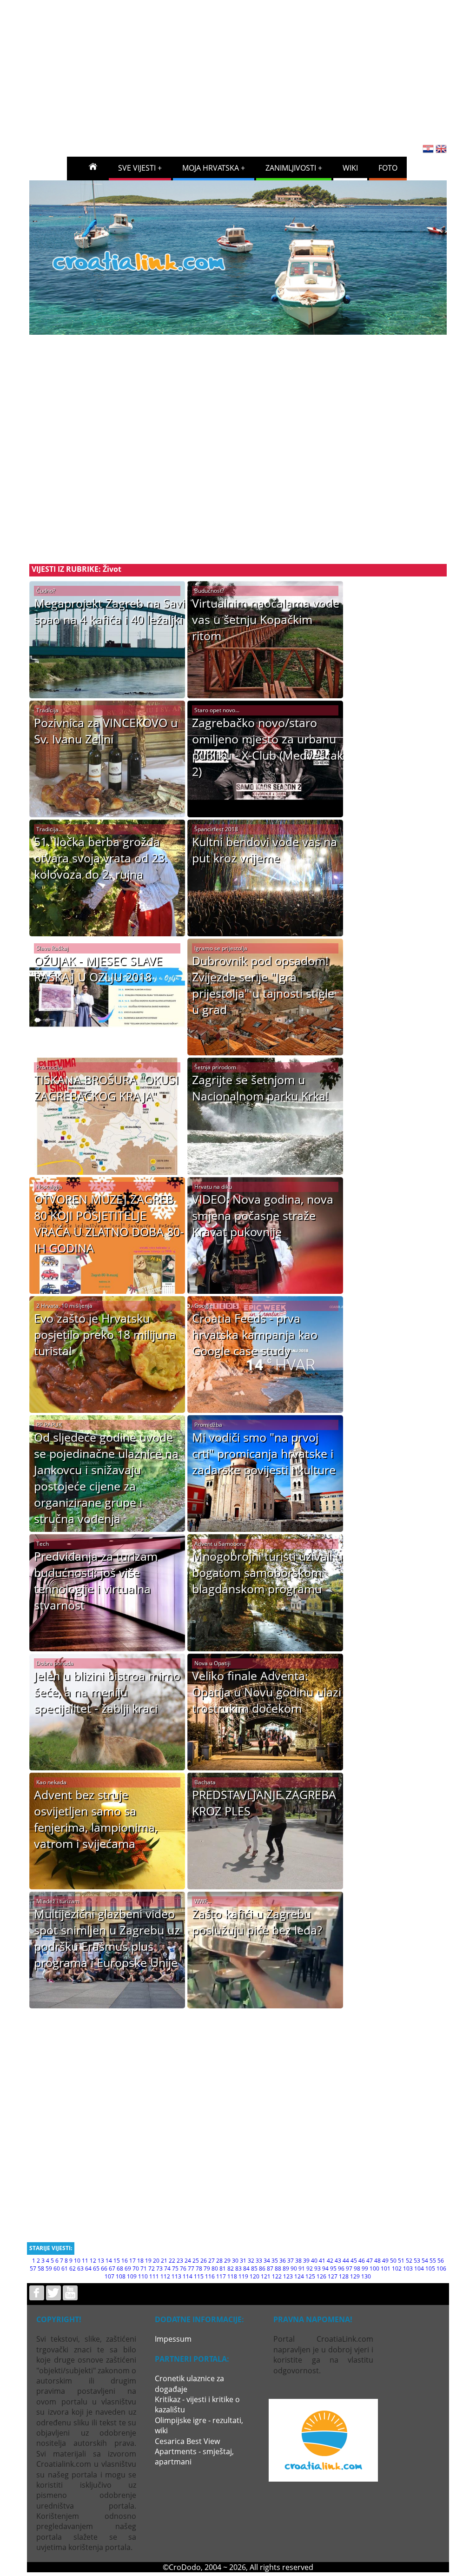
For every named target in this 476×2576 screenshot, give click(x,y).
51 (401, 2261)
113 (176, 2276)
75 (175, 2268)
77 (191, 2268)
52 (409, 2261)
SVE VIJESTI (137, 168)
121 (266, 2276)
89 (286, 2268)
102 (397, 2268)
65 (96, 2268)
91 (302, 2268)
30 (235, 2261)
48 (377, 2261)
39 (306, 2261)
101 (386, 2268)
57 (33, 2268)
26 (204, 2261)
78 (199, 2268)
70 (136, 2268)
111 (154, 2276)
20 (156, 2261)
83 (238, 2268)
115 (199, 2276)
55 (433, 2261)
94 (325, 2268)
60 (57, 2268)
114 (188, 2276)
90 (294, 2268)
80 (215, 2268)
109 (132, 2276)
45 (354, 2261)
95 (333, 2268)
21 (164, 2261)
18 (140, 2261)
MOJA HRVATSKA (211, 168)
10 (77, 2261)
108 (121, 2276)
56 (441, 2261)
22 (172, 2261)
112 (165, 2276)
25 (196, 2261)
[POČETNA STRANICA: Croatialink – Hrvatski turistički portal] (93, 166)
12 (93, 2261)
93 (317, 2268)
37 (291, 2261)
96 (341, 2268)
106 (441, 2268)
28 (219, 2261)
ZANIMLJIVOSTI (291, 168)
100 (374, 2268)
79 (207, 2268)
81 (223, 2268)
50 (393, 2261)
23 (180, 2261)
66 (104, 2268)
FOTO (388, 168)
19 (148, 2261)
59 (49, 2268)
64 (88, 2268)
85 (254, 2268)
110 (143, 2276)
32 (251, 2261)
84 (246, 2268)
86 (262, 2268)
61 (65, 2268)
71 (144, 2268)
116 (210, 2276)
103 (408, 2268)
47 (370, 2261)
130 (366, 2276)
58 (41, 2268)
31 (243, 2261)
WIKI (350, 168)
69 (128, 2268)
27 (212, 2261)
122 (277, 2276)
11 (85, 2261)
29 (227, 2261)
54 (425, 2261)
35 (275, 2261)
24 (188, 2261)
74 (167, 2268)
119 (243, 2276)
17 (132, 2261)
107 (109, 2276)
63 (80, 2268)
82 (231, 2268)
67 (112, 2268)
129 (355, 2276)
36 (283, 2261)
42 (330, 2261)
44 (346, 2261)
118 (232, 2276)
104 (419, 2268)
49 (385, 2261)
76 (183, 2268)
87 (270, 2268)
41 (322, 2261)
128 (344, 2276)
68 (120, 2268)
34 (267, 2261)
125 (310, 2276)
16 (125, 2261)
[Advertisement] (251, 69)
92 (310, 2268)
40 (314, 2261)
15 (117, 2261)
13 (101, 2261)
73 (159, 2268)
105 (430, 2268)
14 (109, 2261)
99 (365, 2268)
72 (152, 2268)
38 (298, 2261)
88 (278, 2268)
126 (321, 2276)
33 (259, 2261)
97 (349, 2268)
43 (338, 2261)
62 (73, 2268)
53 (417, 2261)
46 (362, 2261)
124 (299, 2276)
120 (255, 2276)
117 (221, 2276)
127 (333, 2276)
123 (288, 2276)
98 (357, 2268)
